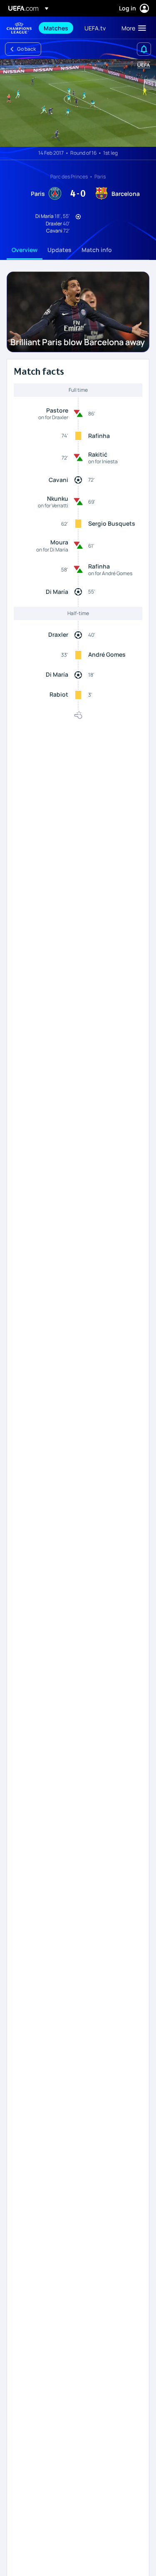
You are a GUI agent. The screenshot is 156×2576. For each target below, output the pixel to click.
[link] (56, 28)
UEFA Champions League (19, 28)
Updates (59, 250)
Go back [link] (26, 49)
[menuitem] (57, 28)
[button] (132, 28)
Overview (25, 250)
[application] (78, 103)
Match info (97, 250)
